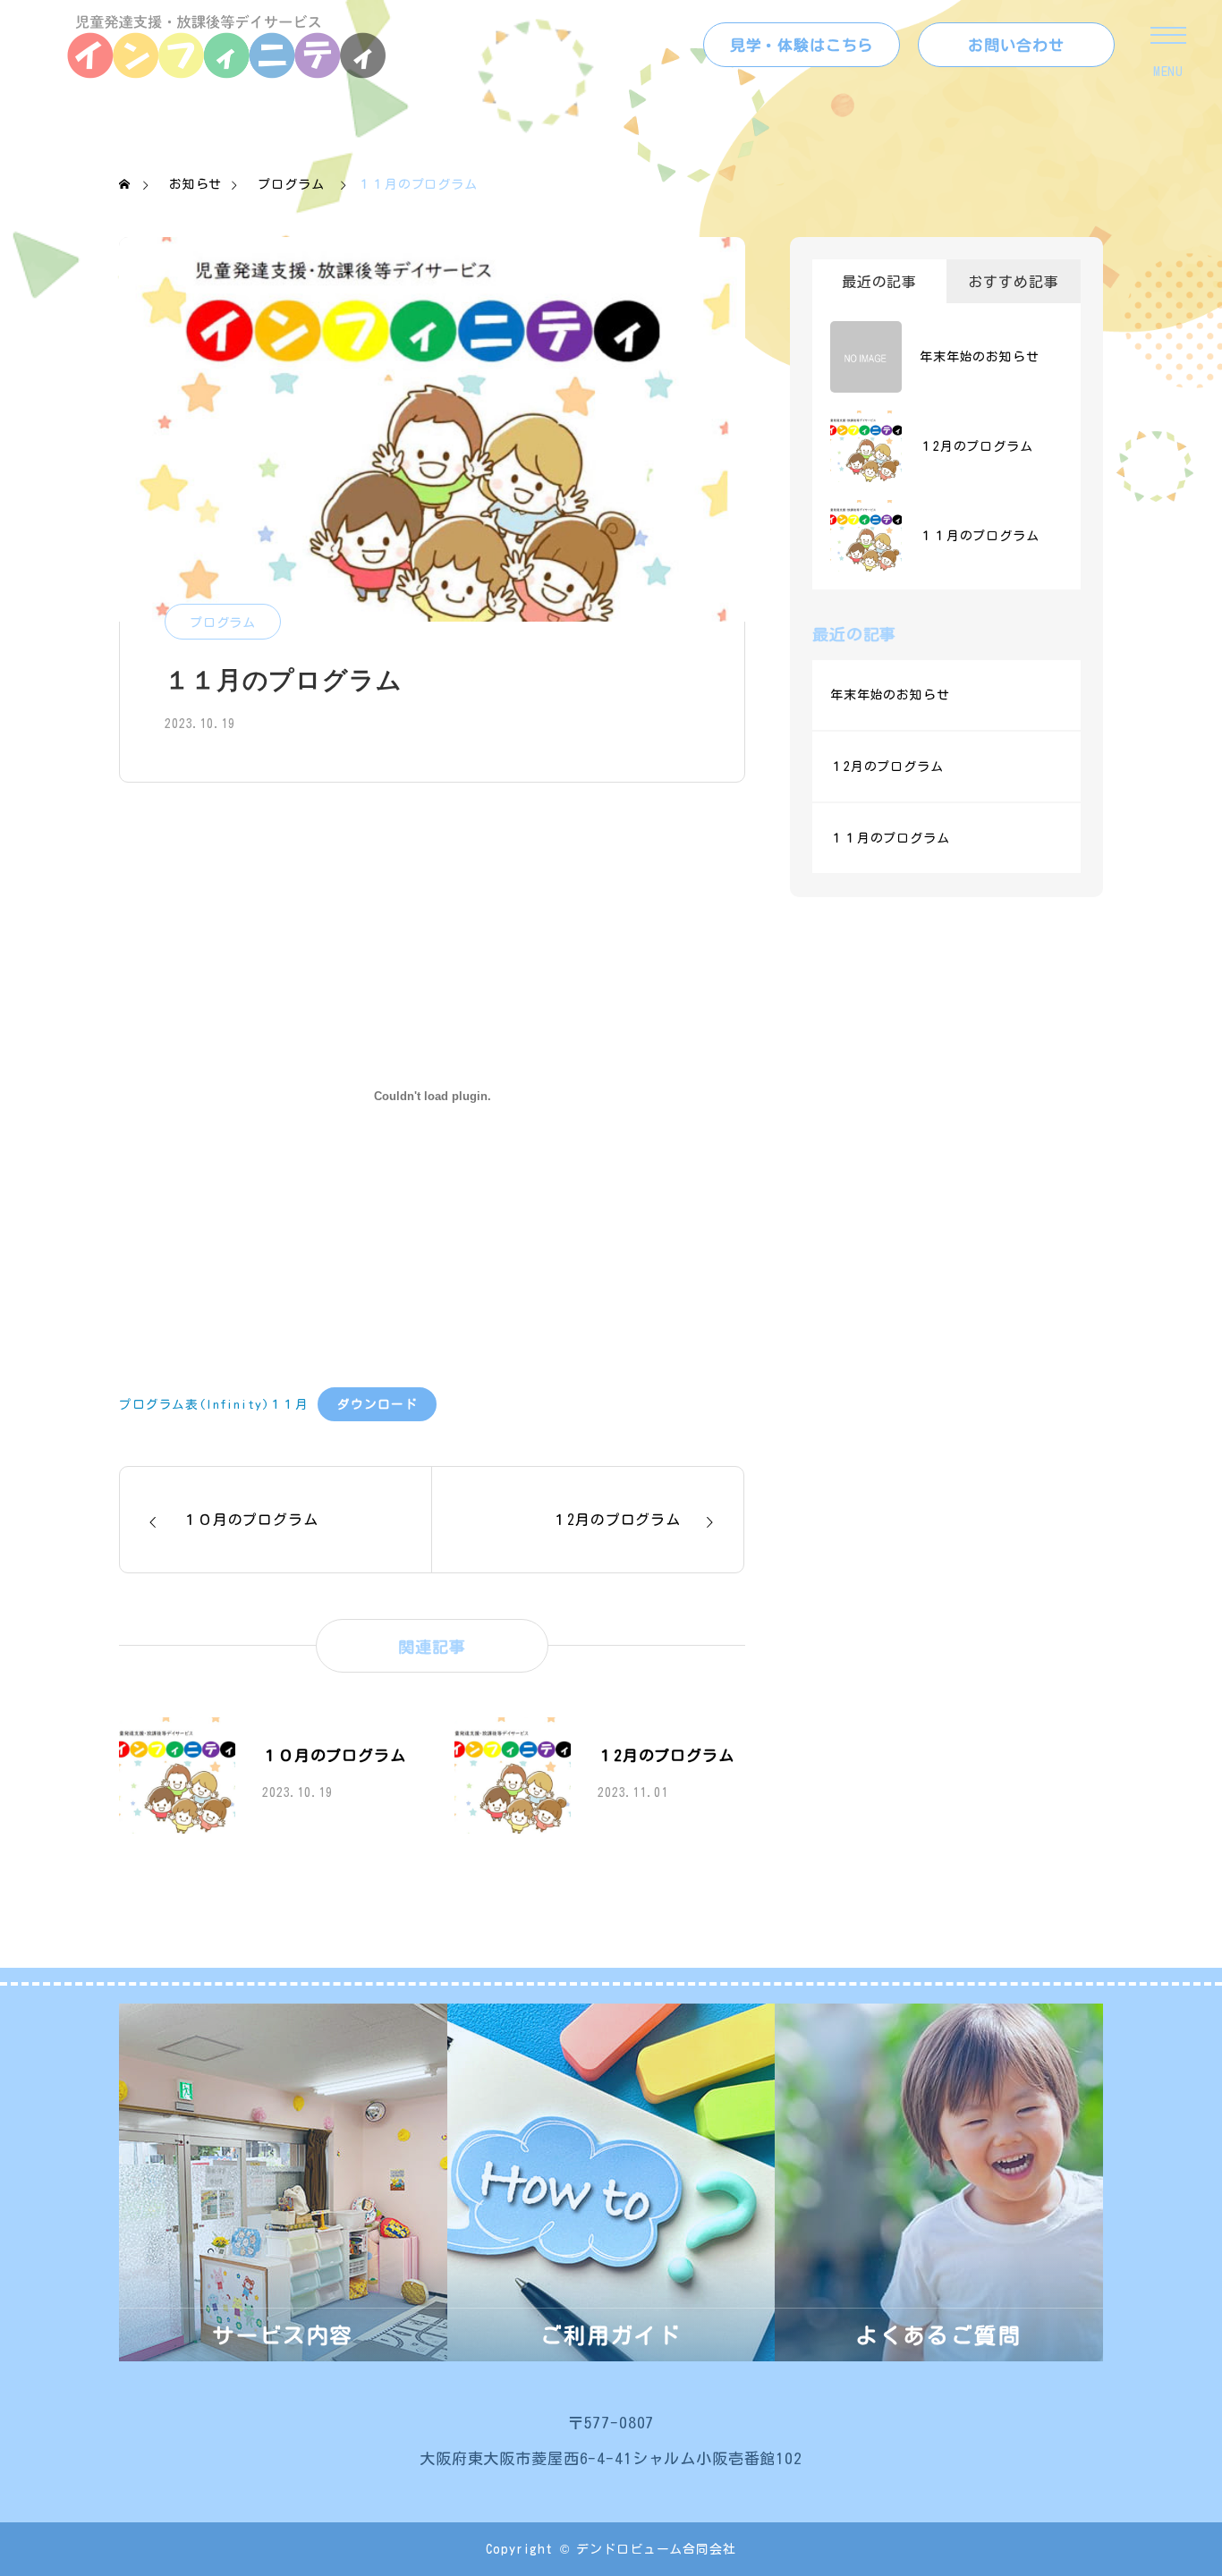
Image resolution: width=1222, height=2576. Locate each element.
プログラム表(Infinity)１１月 (214, 1404)
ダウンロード (377, 1404)
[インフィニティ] (228, 45)
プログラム (223, 623)
